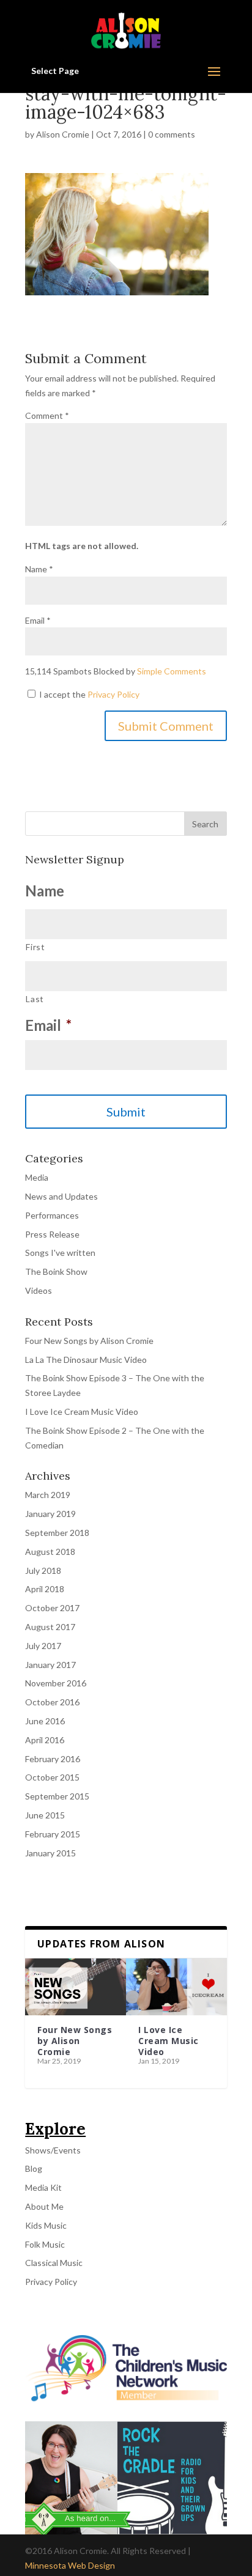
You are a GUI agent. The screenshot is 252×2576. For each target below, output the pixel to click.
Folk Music (45, 2244)
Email (38, 620)
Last (35, 999)
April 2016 (45, 1740)
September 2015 (57, 1796)
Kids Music (46, 2225)
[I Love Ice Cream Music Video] (176, 1987)
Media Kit (43, 2187)
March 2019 (48, 1495)
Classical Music (54, 2263)
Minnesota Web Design (70, 2565)
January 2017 (50, 1665)
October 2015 (52, 1777)
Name (39, 569)
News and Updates (61, 1196)
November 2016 (56, 1683)
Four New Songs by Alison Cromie (89, 1341)
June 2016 (45, 1721)
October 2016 (52, 1702)
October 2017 (52, 1608)
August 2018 (50, 1552)
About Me (44, 2206)
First (35, 947)
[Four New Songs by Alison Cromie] (76, 1987)
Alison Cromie (63, 134)
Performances (52, 1215)
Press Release (52, 1234)
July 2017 (43, 1646)
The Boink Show (56, 1271)
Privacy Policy (113, 694)
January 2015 (50, 1853)
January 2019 (50, 1514)
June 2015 (45, 1815)
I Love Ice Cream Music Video (82, 1412)
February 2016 (53, 1759)
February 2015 (53, 1834)
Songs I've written (60, 1253)
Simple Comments (172, 671)
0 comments (172, 134)
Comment (47, 415)
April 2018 (45, 1589)
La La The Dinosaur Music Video (86, 1360)
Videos (39, 1290)
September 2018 (57, 1533)
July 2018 (43, 1570)
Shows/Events (53, 2150)
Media (37, 1177)
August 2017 (50, 1627)
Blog (34, 2168)
